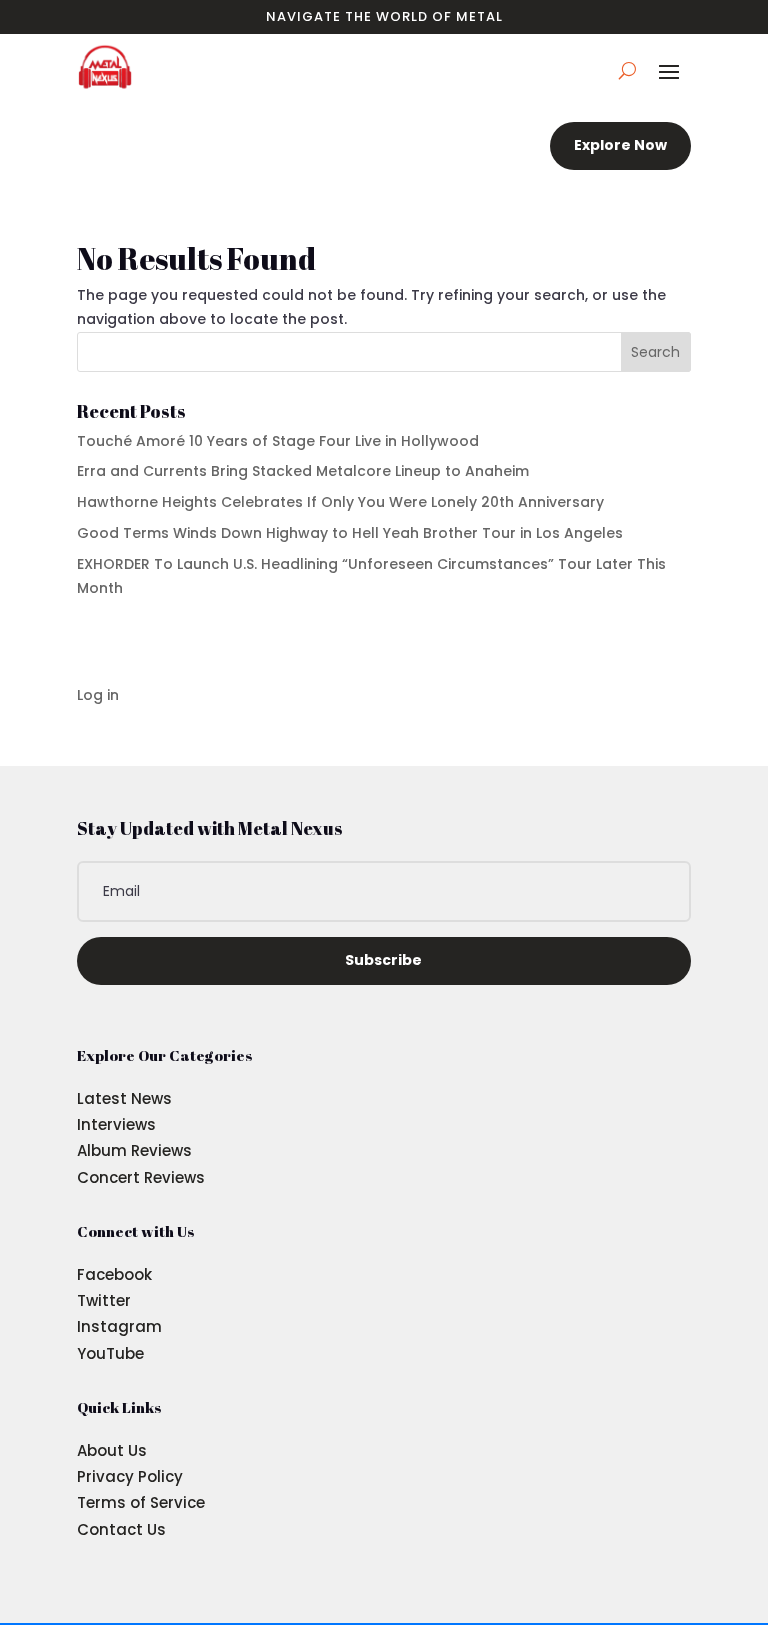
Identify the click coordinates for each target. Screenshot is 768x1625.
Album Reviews (134, 1150)
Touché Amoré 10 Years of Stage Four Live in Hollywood (278, 441)
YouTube (110, 1353)
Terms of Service (141, 1502)
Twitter (104, 1300)
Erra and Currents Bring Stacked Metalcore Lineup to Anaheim (303, 471)
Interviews (116, 1124)
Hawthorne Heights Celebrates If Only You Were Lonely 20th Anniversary (340, 502)
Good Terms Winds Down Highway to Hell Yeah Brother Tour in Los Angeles (350, 533)
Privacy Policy (130, 1476)
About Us (112, 1450)
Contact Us (121, 1529)
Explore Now (620, 145)
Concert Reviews (141, 1177)
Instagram (119, 1326)
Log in (98, 695)
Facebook (114, 1274)
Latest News (124, 1098)
